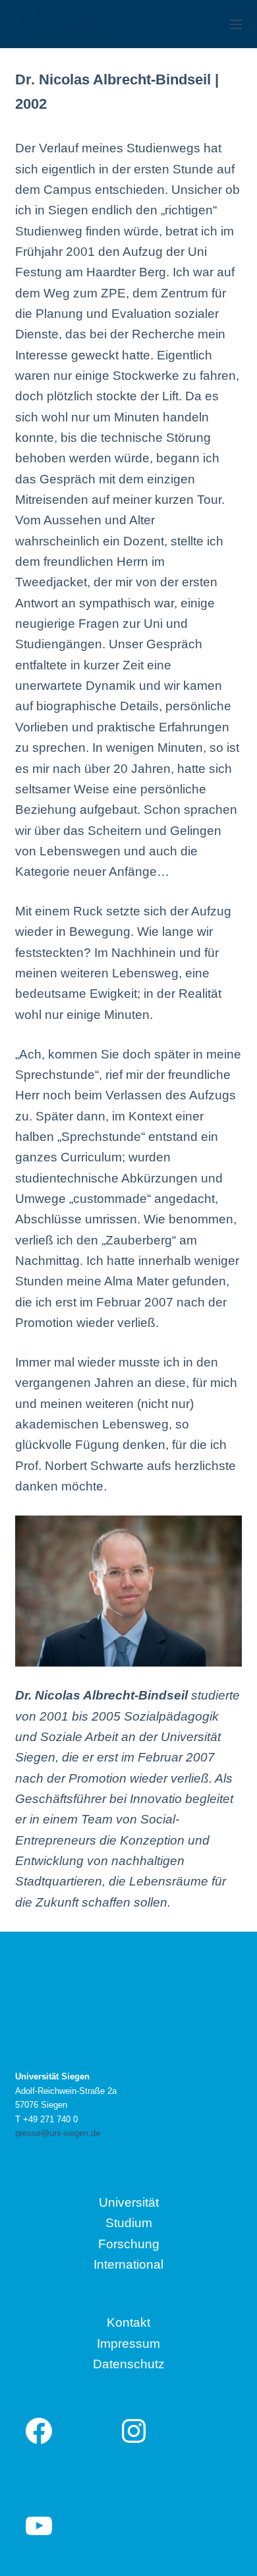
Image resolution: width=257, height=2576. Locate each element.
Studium (129, 2223)
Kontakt (128, 2322)
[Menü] (236, 24)
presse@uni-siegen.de (58, 2133)
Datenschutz (129, 2364)
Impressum (128, 2344)
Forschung (129, 2244)
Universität (129, 2202)
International (128, 2264)
